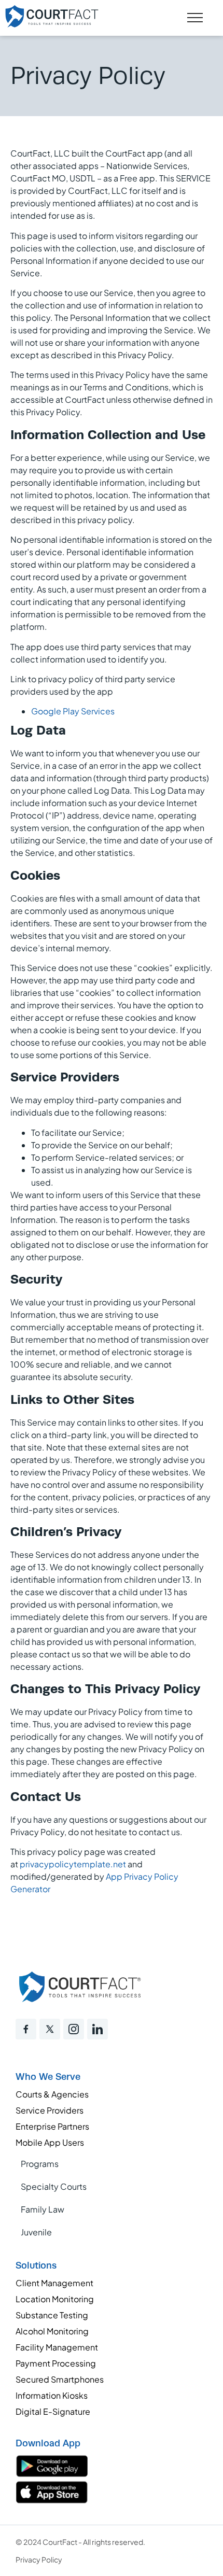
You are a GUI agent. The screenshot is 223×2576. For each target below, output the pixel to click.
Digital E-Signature (53, 2411)
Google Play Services (73, 711)
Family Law (43, 2209)
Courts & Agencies (52, 2094)
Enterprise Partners (52, 2126)
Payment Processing (56, 2363)
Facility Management (57, 2347)
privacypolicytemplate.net (73, 1864)
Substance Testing (52, 2315)
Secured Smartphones (60, 2379)
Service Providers (50, 2110)
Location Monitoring (55, 2299)
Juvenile (36, 2232)
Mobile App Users (50, 2142)
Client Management (54, 2283)
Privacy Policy (39, 2559)
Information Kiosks (52, 2395)
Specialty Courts (54, 2186)
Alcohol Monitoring (52, 2331)
